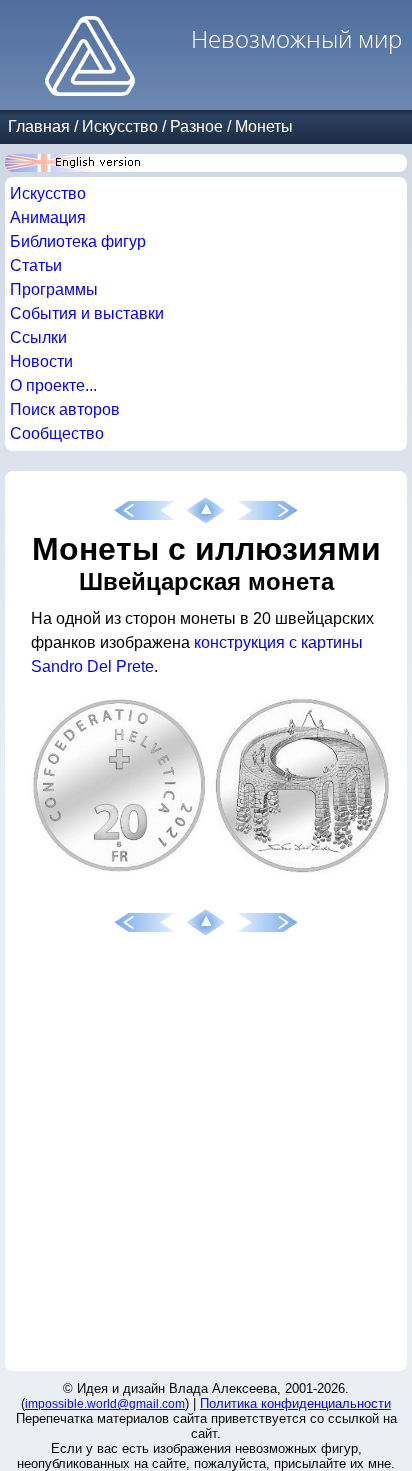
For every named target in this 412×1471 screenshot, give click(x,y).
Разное (196, 126)
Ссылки (38, 337)
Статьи (36, 265)
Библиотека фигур (78, 241)
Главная (39, 126)
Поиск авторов (65, 409)
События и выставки (87, 313)
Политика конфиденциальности (295, 1403)
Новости (41, 361)
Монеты (264, 126)
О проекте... (53, 385)
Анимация (48, 217)
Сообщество (57, 433)
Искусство (120, 126)
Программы (54, 289)
